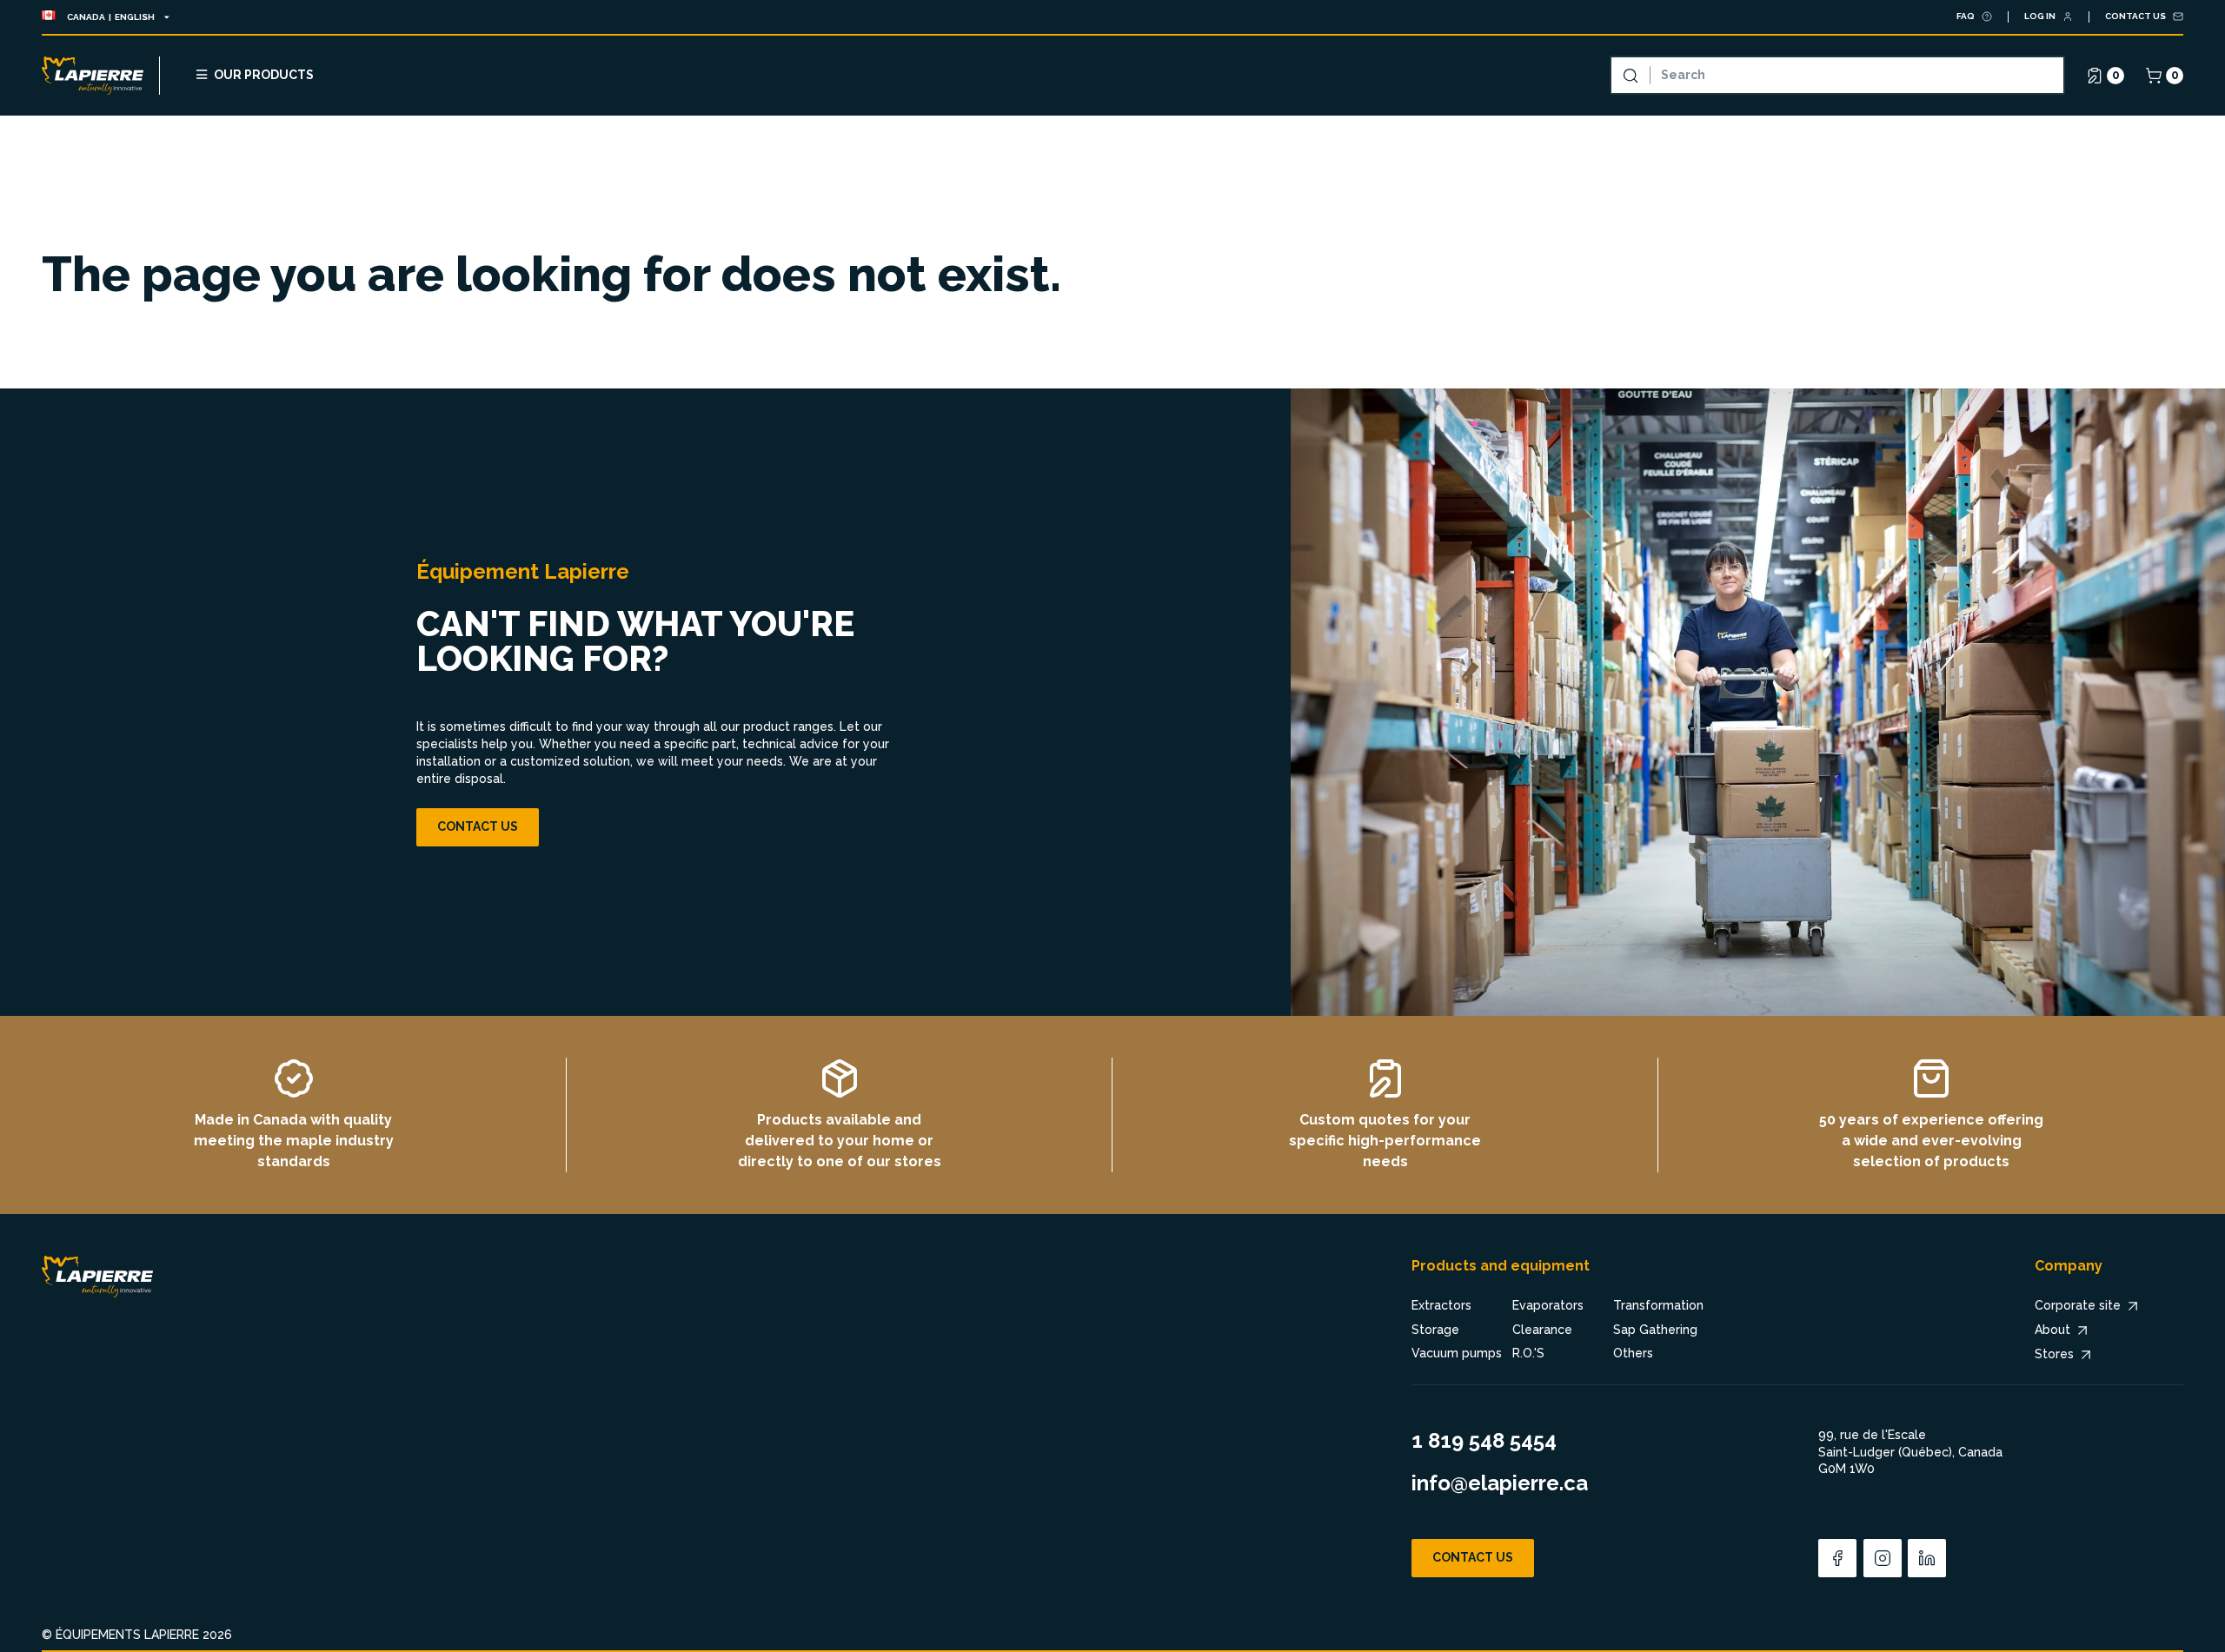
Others (1633, 1353)
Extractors (1441, 1305)
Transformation (1658, 1305)
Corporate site (2078, 1305)
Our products (264, 75)
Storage (1435, 1330)
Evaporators (1548, 1305)
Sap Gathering (1655, 1330)
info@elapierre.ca (1500, 1483)
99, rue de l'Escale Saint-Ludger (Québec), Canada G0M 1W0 (1910, 1452)
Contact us (478, 826)
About (2052, 1330)
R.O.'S (1528, 1353)
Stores (2054, 1354)
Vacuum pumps (1457, 1353)
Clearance (1542, 1330)
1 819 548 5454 (1484, 1440)
